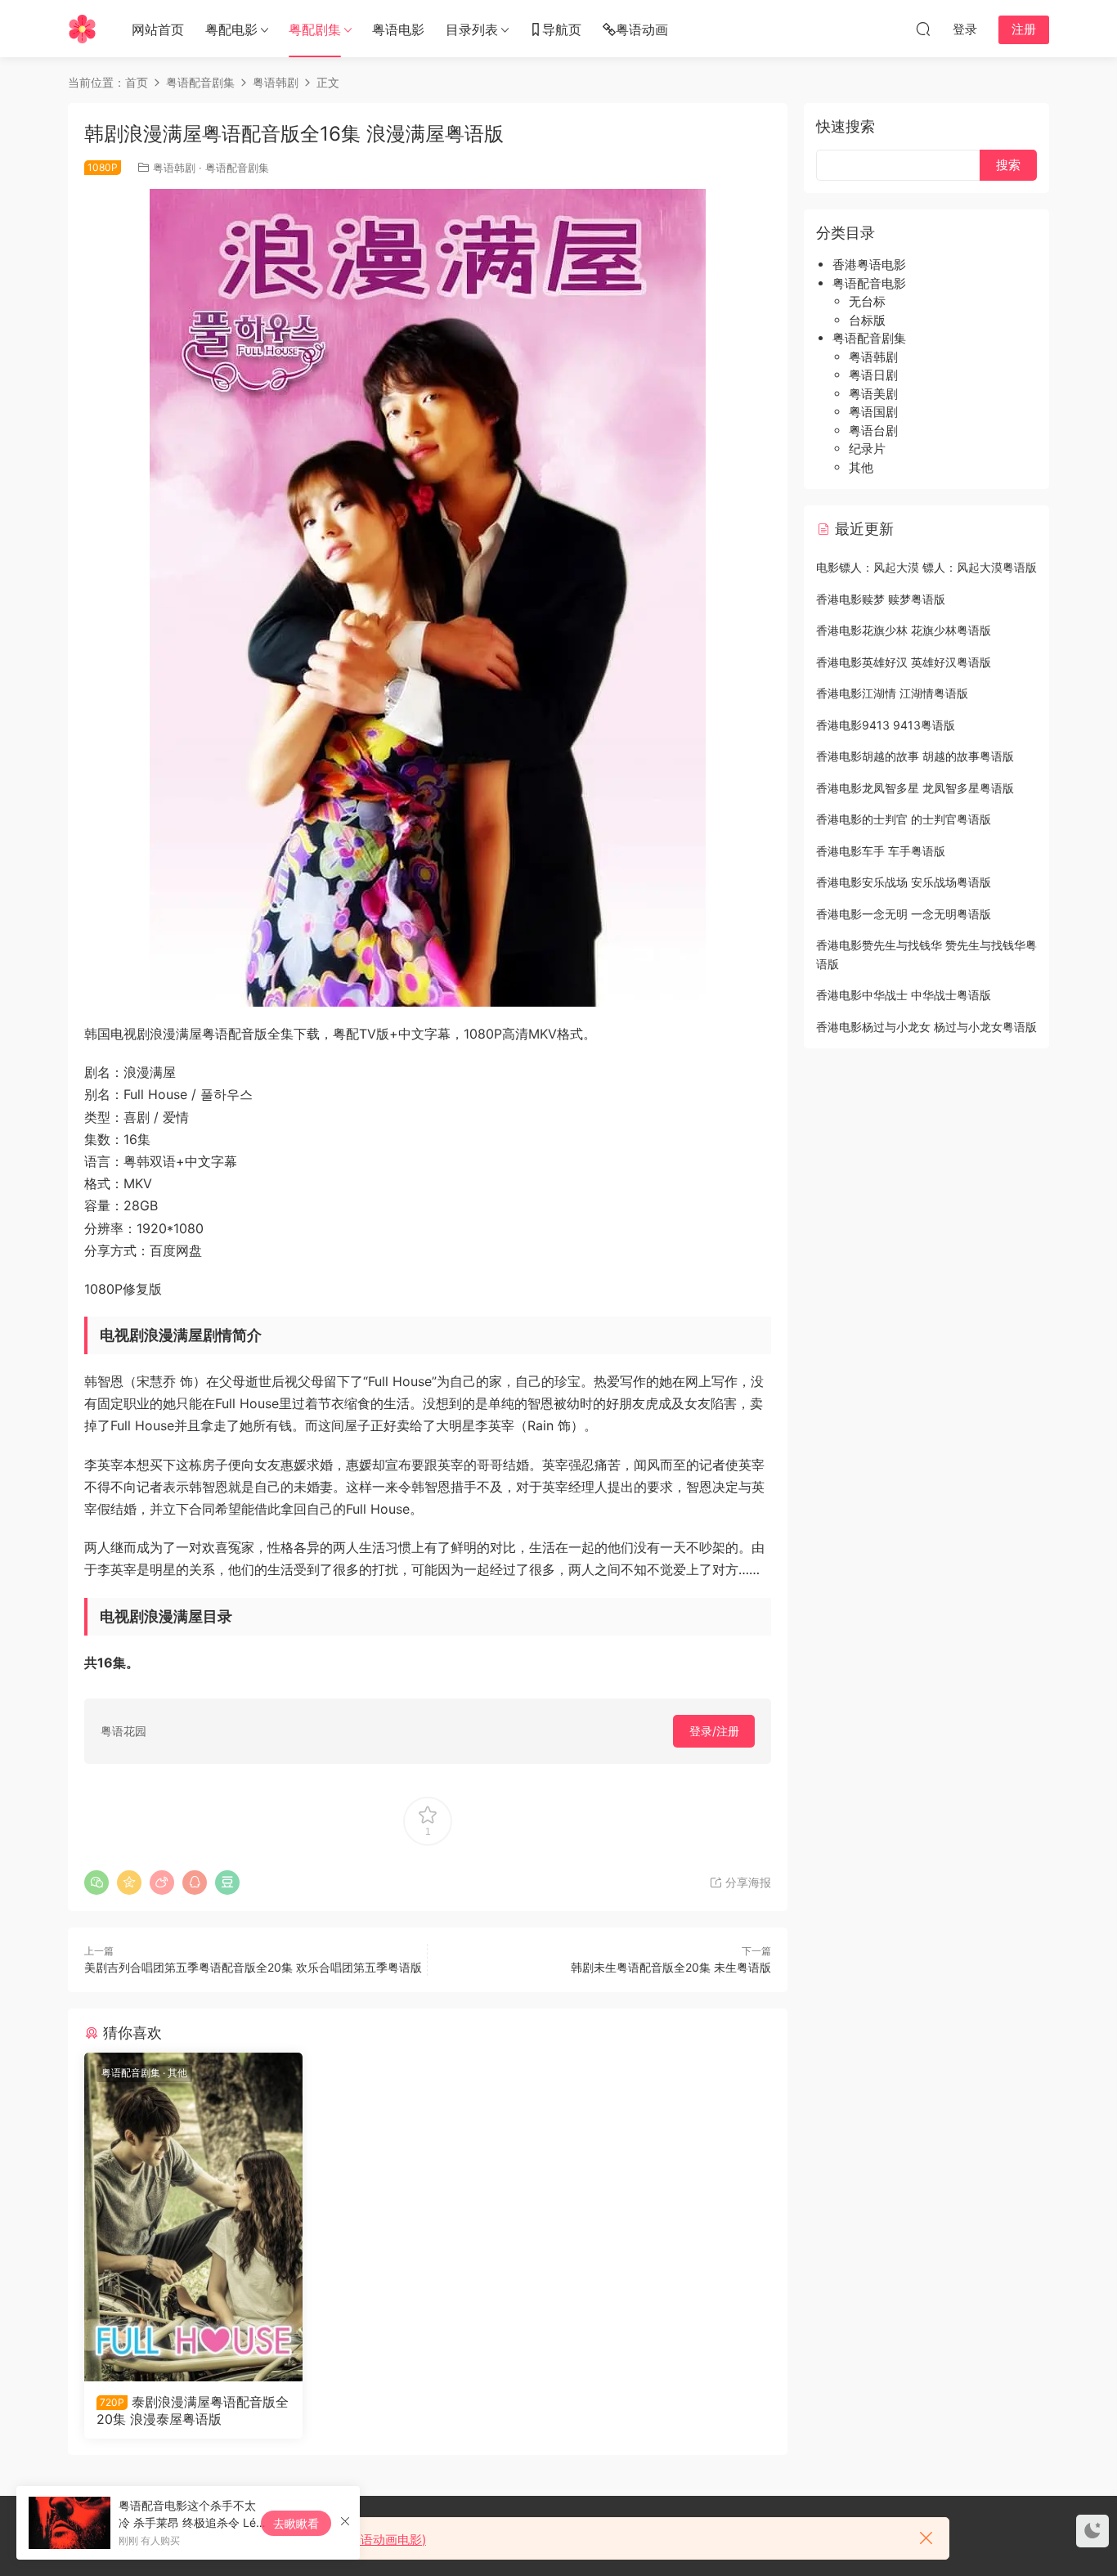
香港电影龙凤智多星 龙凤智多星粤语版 (915, 788)
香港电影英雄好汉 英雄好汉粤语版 (904, 662)
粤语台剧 (873, 431)
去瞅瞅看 (296, 2523)
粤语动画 (642, 29)
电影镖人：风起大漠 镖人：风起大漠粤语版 (926, 567)
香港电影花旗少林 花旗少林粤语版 (904, 630)
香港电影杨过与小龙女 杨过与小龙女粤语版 (926, 1027)
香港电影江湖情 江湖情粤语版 (892, 693)
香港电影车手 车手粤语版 (881, 851)
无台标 (867, 301)
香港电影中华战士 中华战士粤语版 (904, 995)
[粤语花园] (82, 29)
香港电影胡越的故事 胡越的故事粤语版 (915, 756)
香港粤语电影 (869, 265)
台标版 (867, 320)
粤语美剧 (873, 394)
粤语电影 (398, 29)
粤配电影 (231, 29)
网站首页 (158, 29)
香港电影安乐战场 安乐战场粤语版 (904, 882)
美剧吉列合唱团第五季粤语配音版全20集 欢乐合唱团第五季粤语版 (253, 1967)
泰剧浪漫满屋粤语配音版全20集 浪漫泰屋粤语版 (193, 2410)
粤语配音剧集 (237, 168)
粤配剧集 (315, 29)
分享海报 (747, 1882)
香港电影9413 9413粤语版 (886, 725)
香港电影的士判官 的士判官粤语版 (904, 819)
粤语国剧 (873, 412)
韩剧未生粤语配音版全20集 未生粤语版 (671, 1967)
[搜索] (923, 29)
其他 (177, 2073)
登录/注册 (714, 1731)
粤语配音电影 (869, 283)
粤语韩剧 (174, 168)
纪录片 (867, 449)
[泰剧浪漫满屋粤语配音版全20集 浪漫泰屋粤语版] (193, 2217)
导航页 (562, 29)
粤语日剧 (873, 375)
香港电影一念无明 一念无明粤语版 (904, 914)
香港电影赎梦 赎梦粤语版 (881, 599)
